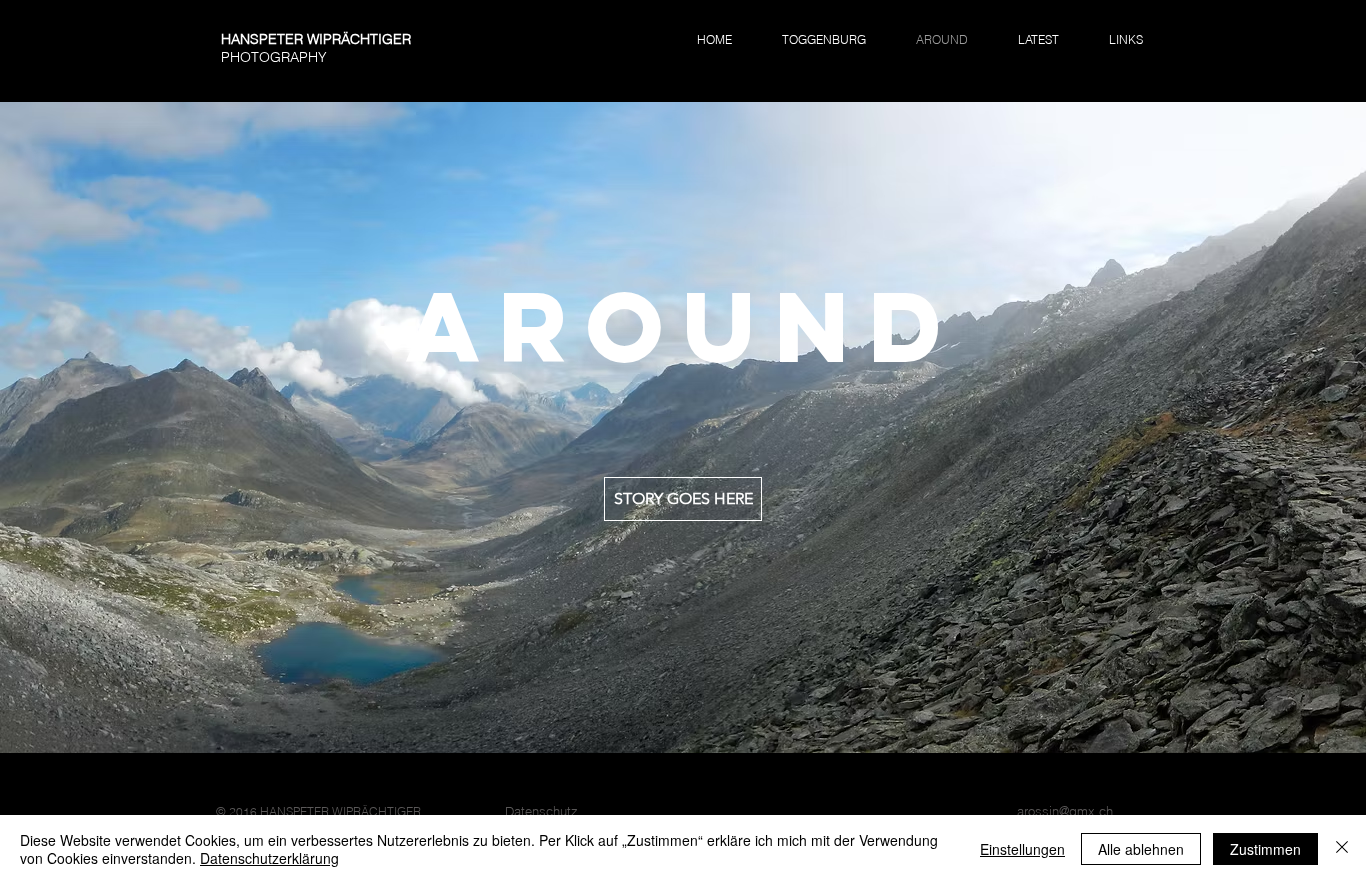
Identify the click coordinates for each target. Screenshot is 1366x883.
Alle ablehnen (1141, 849)
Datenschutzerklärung (269, 858)
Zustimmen (1265, 849)
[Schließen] (1342, 849)
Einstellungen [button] (1022, 849)
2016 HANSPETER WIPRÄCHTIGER (325, 811)
